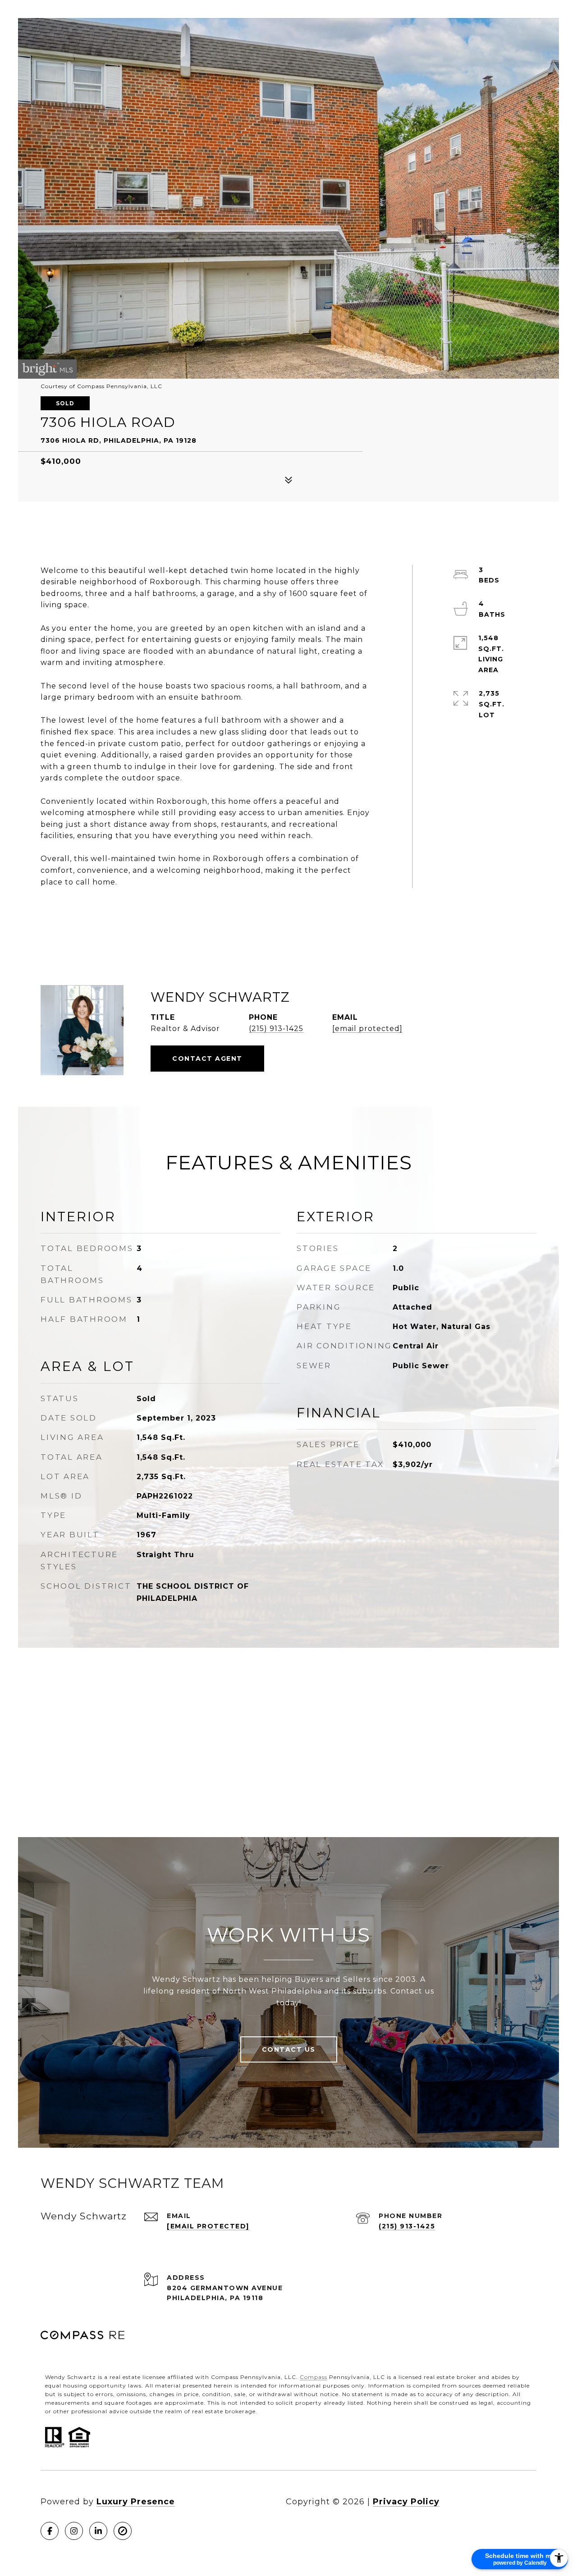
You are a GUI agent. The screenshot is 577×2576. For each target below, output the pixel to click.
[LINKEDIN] (98, 2531)
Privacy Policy (406, 2502)
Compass (314, 2377)
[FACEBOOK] (50, 2531)
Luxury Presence (136, 2502)
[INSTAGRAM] (74, 2531)
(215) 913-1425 (276, 1029)
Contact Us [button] (289, 2049)
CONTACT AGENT (207, 1059)
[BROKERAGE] (123, 2531)
